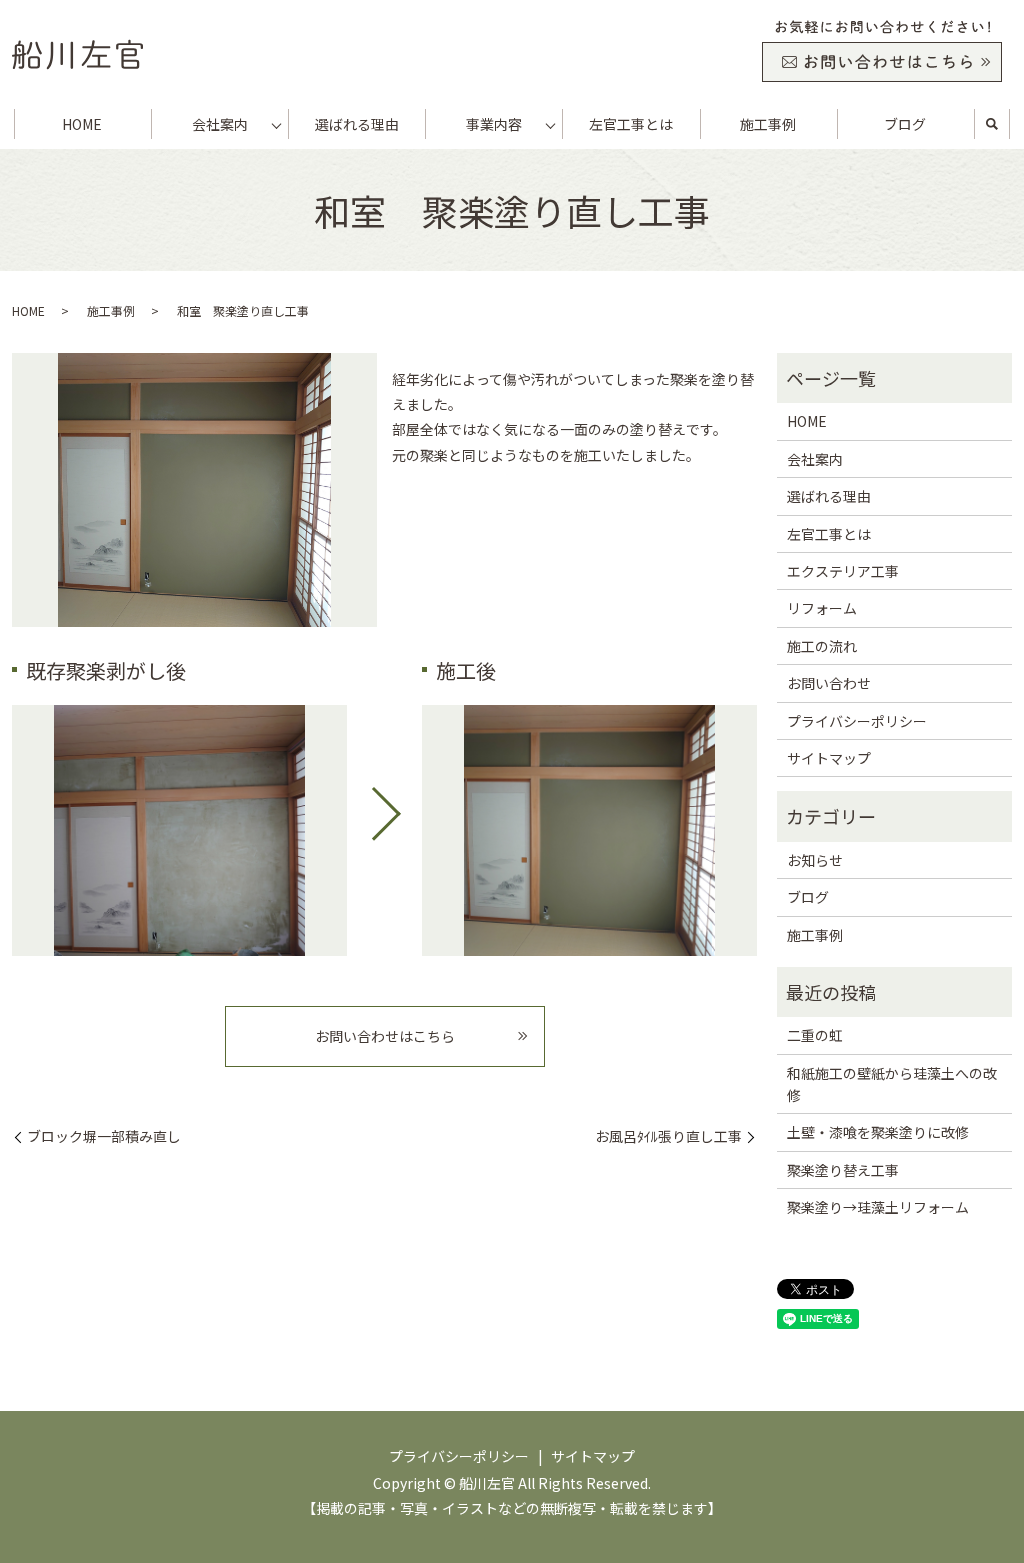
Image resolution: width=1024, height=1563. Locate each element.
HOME (82, 124)
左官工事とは (631, 124)
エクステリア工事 (843, 571)
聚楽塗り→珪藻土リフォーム (878, 1207)
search (992, 124)
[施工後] (589, 830)
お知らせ (815, 860)
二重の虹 (815, 1035)
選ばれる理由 (357, 124)
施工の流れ (822, 646)
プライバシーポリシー (857, 721)
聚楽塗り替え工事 (843, 1170)
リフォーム (822, 608)
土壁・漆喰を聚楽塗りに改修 (878, 1132)
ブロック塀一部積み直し (104, 1136)
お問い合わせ (829, 683)
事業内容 (494, 124)
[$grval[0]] (179, 830)
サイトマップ (829, 758)
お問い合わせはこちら (385, 1036)
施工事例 (768, 124)
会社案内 (220, 124)
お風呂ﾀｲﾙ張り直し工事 (668, 1136)
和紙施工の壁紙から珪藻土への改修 (892, 1084)
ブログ (905, 124)
